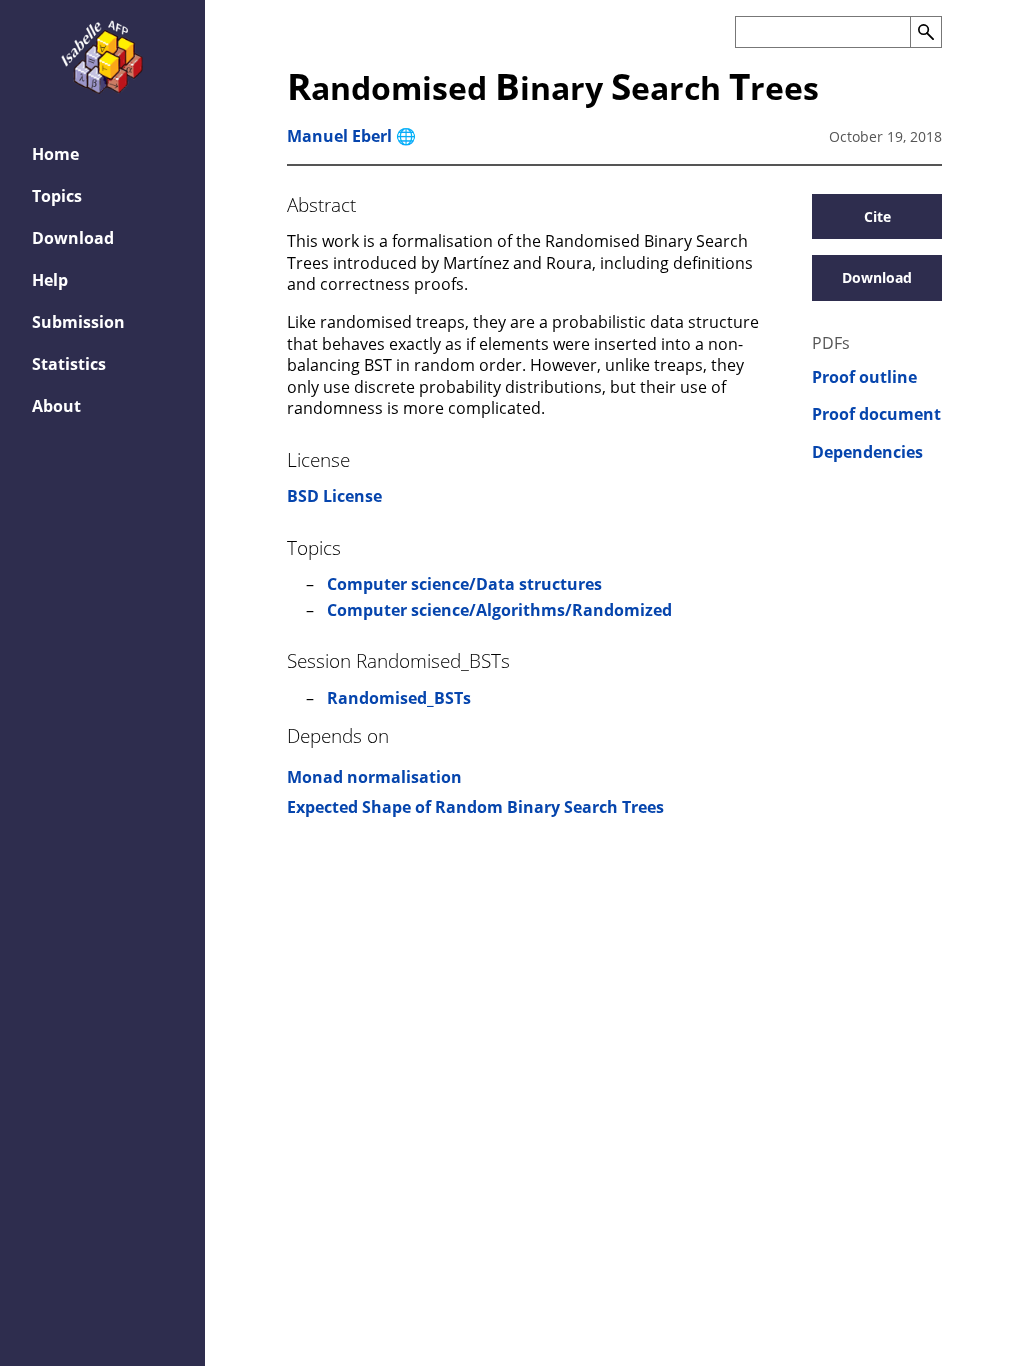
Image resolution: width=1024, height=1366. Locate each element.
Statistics (69, 364)
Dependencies (867, 452)
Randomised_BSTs (399, 698)
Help (50, 280)
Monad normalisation (374, 777)
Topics (57, 196)
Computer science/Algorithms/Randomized (499, 610)
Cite (877, 216)
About (56, 406)
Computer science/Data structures (464, 584)
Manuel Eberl (339, 136)
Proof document (876, 414)
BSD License (334, 496)
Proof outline (864, 377)
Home (55, 154)
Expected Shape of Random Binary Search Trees (475, 807)
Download (73, 238)
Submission (78, 322)
